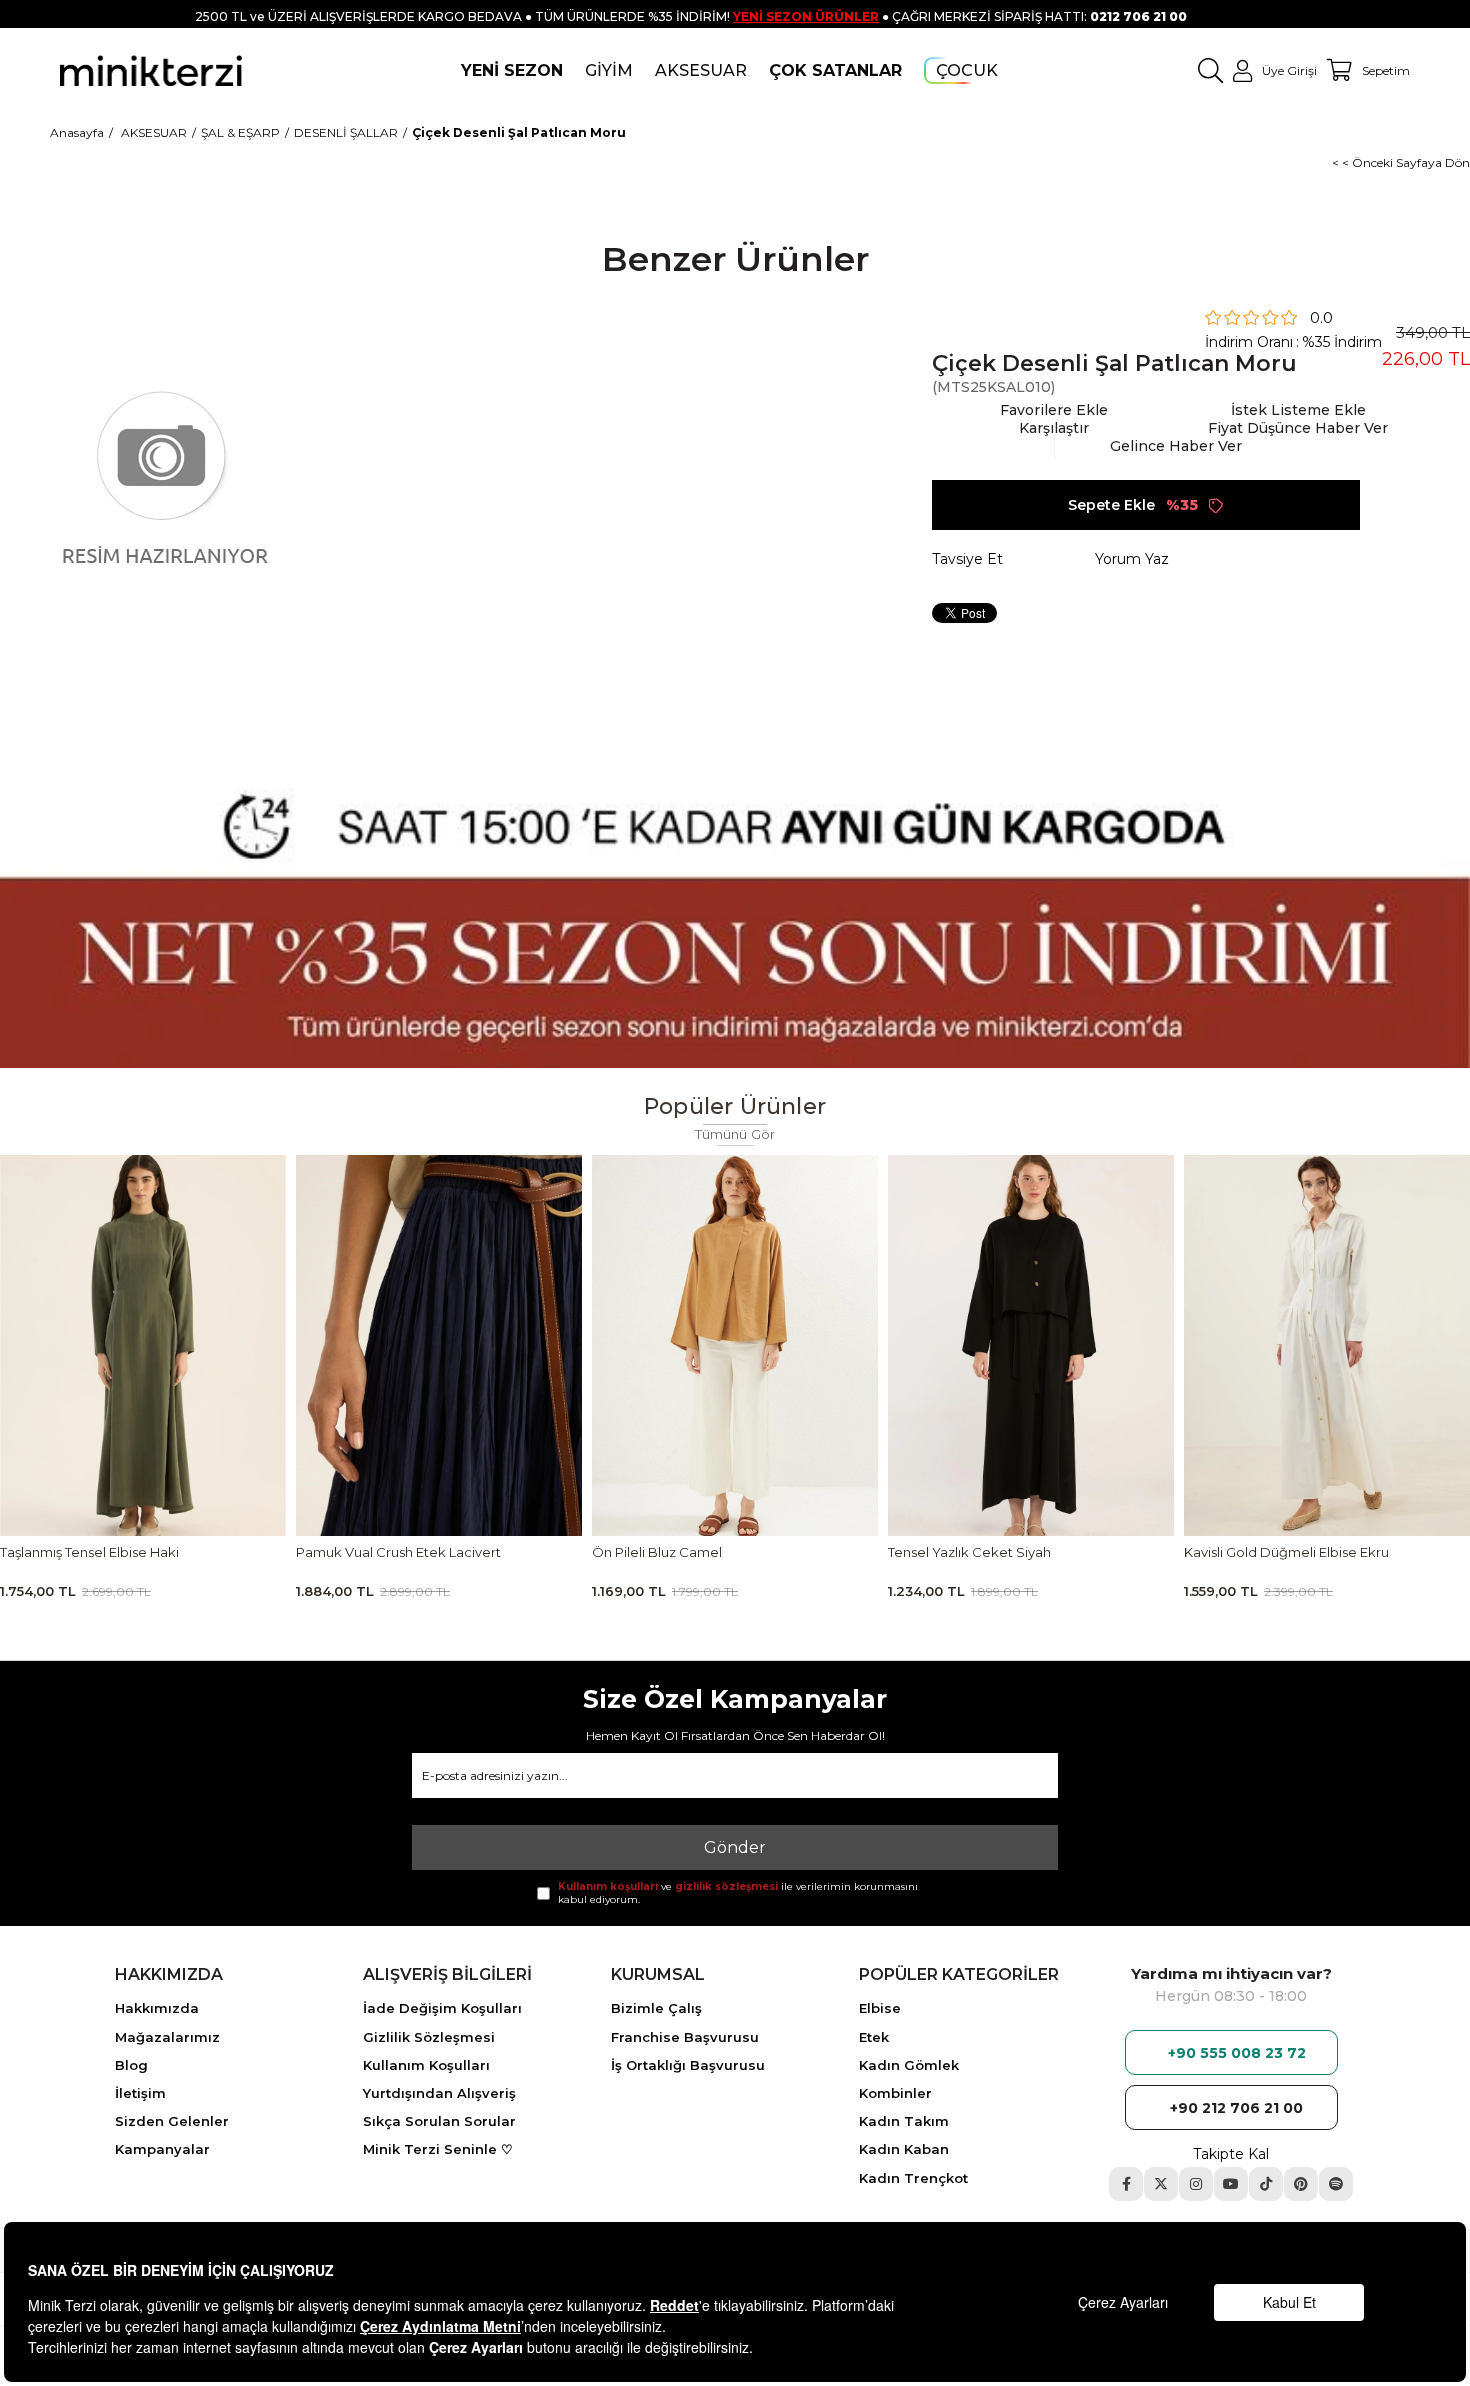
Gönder (735, 1847)
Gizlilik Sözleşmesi (429, 2037)
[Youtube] (1231, 2184)
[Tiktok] (1266, 2184)
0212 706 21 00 (1138, 16)
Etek (874, 2037)
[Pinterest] (1301, 2184)
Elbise (880, 2008)
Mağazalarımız (167, 2037)
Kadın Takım (904, 2121)
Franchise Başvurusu (685, 2037)
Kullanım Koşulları (426, 2065)
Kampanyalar (162, 2149)
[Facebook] (1126, 2184)
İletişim (140, 2093)
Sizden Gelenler (172, 2121)
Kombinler (895, 2093)
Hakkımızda (157, 2008)
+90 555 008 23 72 (1237, 2053)
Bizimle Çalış (656, 2008)
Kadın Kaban (904, 2149)
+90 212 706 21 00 (1236, 2108)
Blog (131, 2065)
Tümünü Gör (735, 1134)
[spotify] (1336, 2184)
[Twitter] (1161, 2184)
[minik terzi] (151, 70)
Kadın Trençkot (913, 2178)
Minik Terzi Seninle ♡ (438, 2149)
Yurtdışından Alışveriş (439, 2093)
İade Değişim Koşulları (442, 2008)
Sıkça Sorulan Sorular (439, 2121)
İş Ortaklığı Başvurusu (688, 2065)
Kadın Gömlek (909, 2065)
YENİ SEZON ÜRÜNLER (806, 16)
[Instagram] (1196, 2184)
